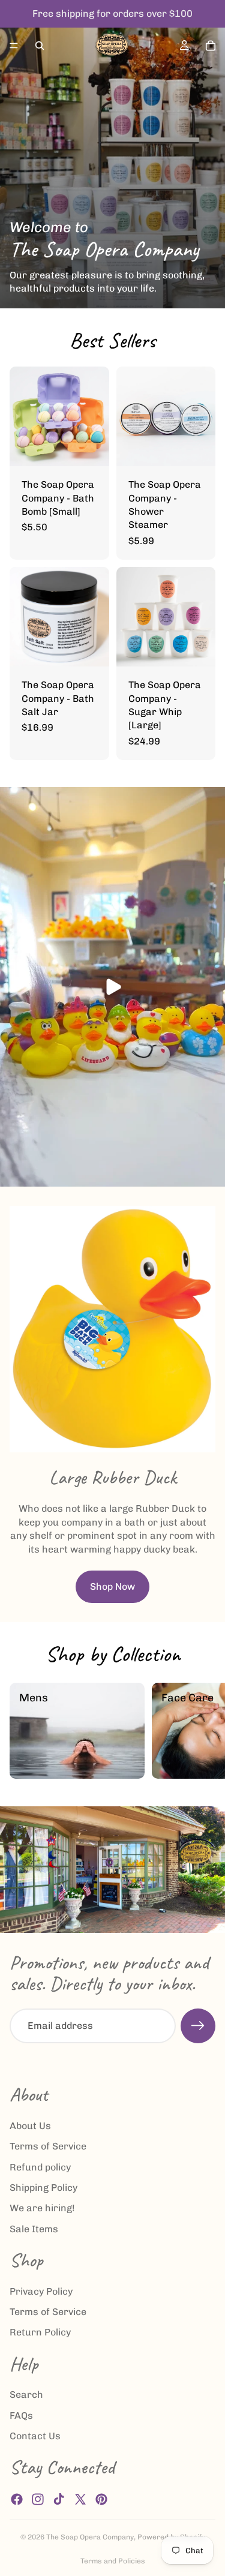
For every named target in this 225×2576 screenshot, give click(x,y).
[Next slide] (202, 1731)
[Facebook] (17, 2499)
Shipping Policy (43, 2188)
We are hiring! (42, 2209)
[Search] (40, 46)
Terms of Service (48, 2147)
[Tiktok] (59, 2499)
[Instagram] (38, 2499)
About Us (30, 2126)
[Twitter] (80, 2499)
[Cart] (211, 46)
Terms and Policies (113, 2561)
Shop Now (112, 1586)
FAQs (21, 2416)
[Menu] (14, 46)
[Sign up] (198, 2026)
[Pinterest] (101, 2499)
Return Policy (40, 2333)
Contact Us (35, 2437)
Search (26, 2395)
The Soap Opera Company (90, 2537)
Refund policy (40, 2167)
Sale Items (34, 2229)
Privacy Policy (41, 2291)
